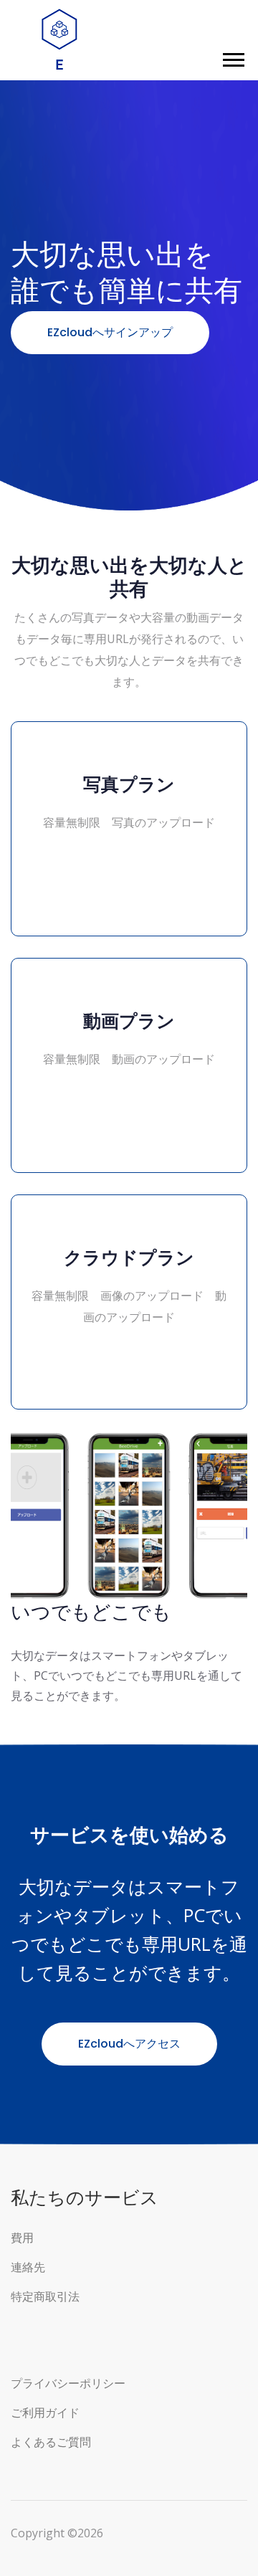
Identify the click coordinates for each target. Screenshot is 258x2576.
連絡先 (28, 2267)
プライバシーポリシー (68, 2383)
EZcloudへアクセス (129, 2044)
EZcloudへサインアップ (110, 332)
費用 (22, 2238)
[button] (233, 57)
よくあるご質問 (51, 2442)
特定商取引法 (45, 2297)
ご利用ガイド (45, 2413)
